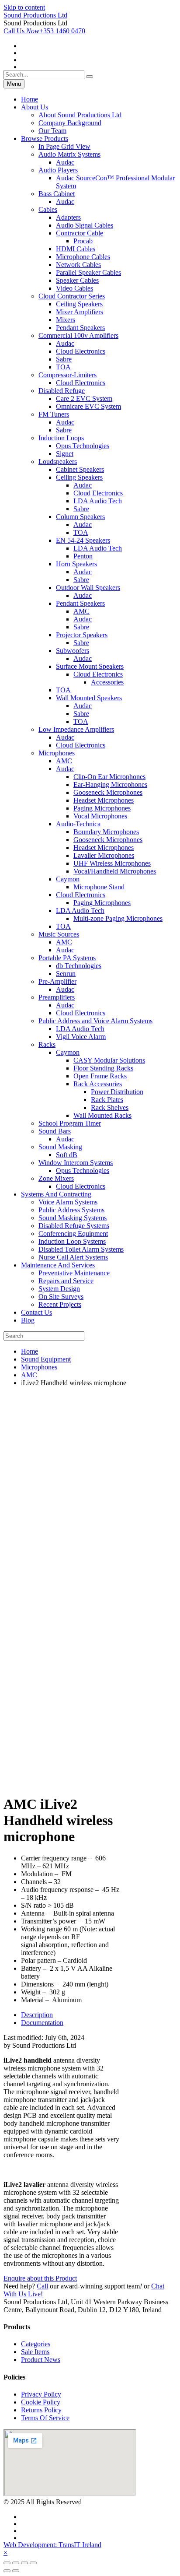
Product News (41, 2360)
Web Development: (52, 2545)
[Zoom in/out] (33, 2563)
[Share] (16, 2563)
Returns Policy (41, 2410)
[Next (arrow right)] (16, 2571)
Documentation (42, 2023)
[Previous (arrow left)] (7, 2571)
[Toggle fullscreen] (24, 2563)
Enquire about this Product (40, 2278)
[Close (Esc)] (7, 2563)
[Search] (90, 77)
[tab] (70, 2015)
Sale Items (35, 2352)
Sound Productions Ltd (35, 15)
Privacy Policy (41, 2394)
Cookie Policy (41, 2402)
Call (42, 2286)
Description (37, 2015)
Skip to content (24, 7)
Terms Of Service (45, 2418)
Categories (36, 2344)
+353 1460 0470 (44, 31)
